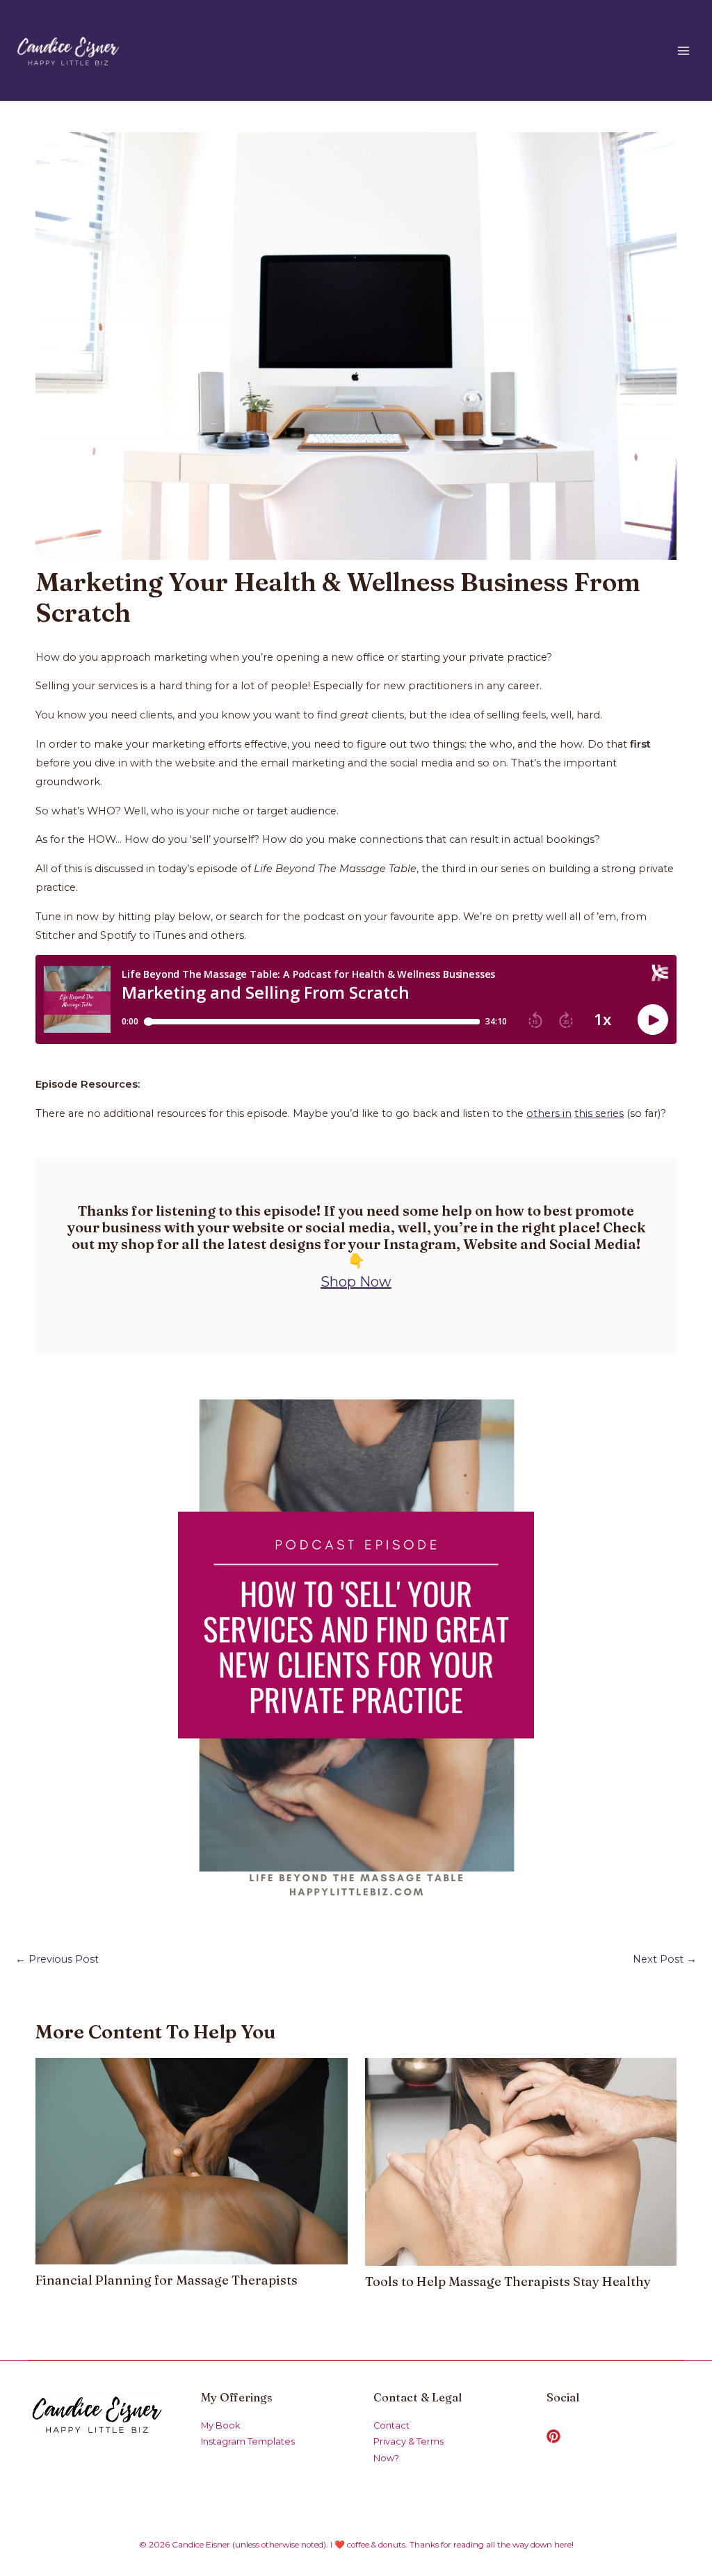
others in (549, 1113)
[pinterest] (556, 2436)
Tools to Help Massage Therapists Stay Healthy (508, 2281)
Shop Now (356, 1282)
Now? (386, 2458)
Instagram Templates (248, 2441)
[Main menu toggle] (683, 51)
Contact (391, 2425)
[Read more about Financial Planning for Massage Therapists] (191, 2160)
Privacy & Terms (408, 2441)
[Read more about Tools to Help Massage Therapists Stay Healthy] (521, 2161)
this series (599, 1113)
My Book (220, 2425)
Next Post (665, 1959)
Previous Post (57, 1959)
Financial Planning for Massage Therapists (167, 2280)
